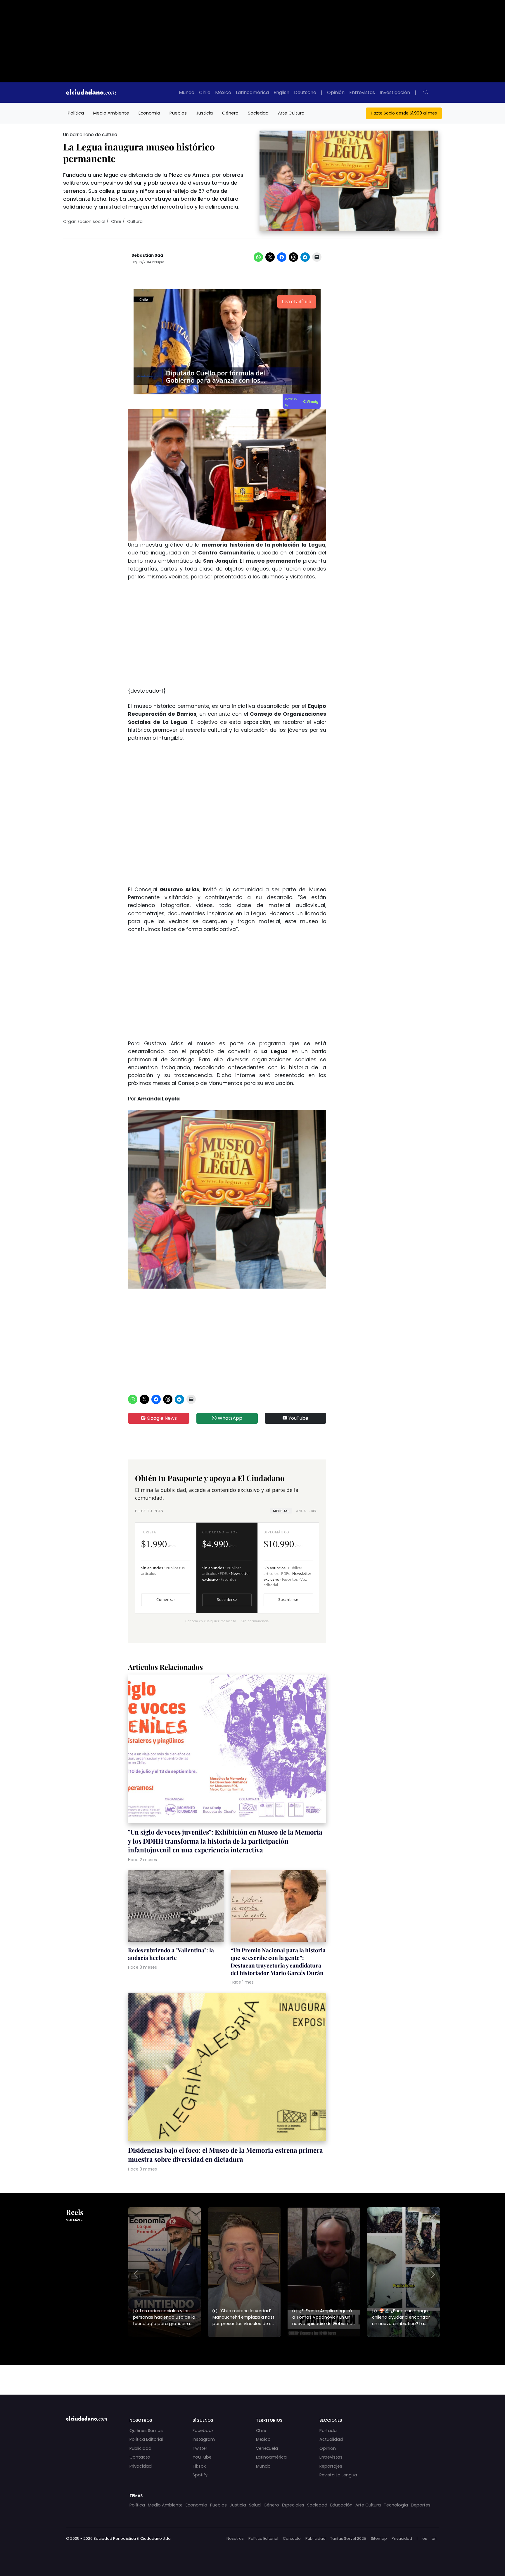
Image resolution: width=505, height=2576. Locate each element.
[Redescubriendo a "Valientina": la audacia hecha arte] (176, 1907)
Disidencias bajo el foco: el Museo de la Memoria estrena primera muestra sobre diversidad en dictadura (225, 2154)
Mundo (187, 92)
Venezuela (267, 2448)
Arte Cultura (291, 113)
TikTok (199, 2466)
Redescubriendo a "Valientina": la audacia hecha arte (171, 1954)
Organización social (84, 221)
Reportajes (331, 2466)
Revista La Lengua (338, 2475)
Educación (341, 2505)
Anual (306, 1511)
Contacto (140, 2457)
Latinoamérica (252, 92)
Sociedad (258, 113)
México (223, 92)
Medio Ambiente (111, 113)
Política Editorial (146, 2439)
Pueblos (178, 113)
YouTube (298, 1418)
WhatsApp (229, 1418)
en (434, 2538)
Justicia (204, 113)
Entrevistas (362, 92)
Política (76, 113)
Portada (328, 2431)
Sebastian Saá (147, 255)
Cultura (135, 221)
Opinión (336, 92)
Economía (149, 113)
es (425, 2538)
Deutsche (305, 92)
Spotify (200, 2475)
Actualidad (331, 2439)
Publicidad (140, 2448)
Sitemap (379, 2538)
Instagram (204, 2439)
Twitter (200, 2448)
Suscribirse (227, 1600)
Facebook (203, 2431)
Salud (255, 2505)
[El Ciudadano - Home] (91, 93)
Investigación (395, 92)
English (281, 92)
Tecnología (396, 2505)
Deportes (421, 2505)
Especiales (293, 2505)
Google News (161, 1418)
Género (230, 113)
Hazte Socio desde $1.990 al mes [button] (404, 113)
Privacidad (141, 2466)
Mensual (281, 1511)
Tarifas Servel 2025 (348, 2538)
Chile (205, 92)
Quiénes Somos (146, 2431)
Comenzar (166, 1600)
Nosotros (235, 2538)
